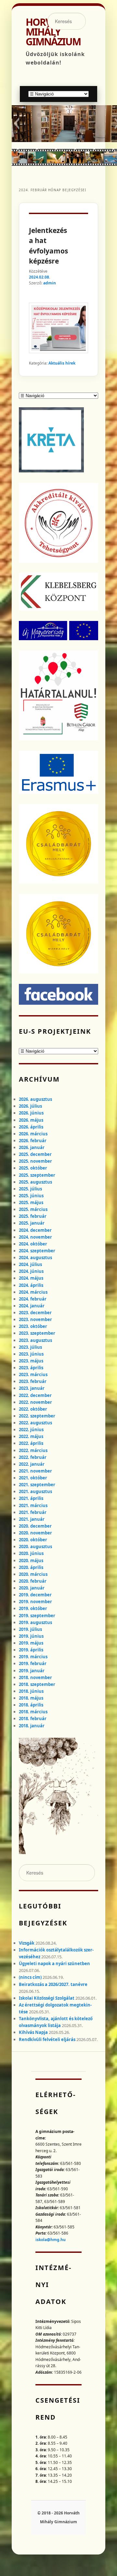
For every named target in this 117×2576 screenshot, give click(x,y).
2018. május (31, 1698)
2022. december (35, 1395)
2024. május (31, 1278)
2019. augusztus (35, 1622)
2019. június (31, 1636)
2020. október (33, 1540)
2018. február (33, 1719)
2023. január (32, 1388)
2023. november (35, 1319)
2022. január (32, 1464)
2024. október (33, 1244)
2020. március (33, 1574)
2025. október (33, 1168)
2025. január (32, 1223)
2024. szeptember (37, 1251)
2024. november (35, 1237)
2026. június (31, 1113)
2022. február (33, 1457)
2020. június (31, 1553)
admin (50, 283)
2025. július (30, 1189)
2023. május (31, 1361)
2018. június (31, 1691)
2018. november (35, 1677)
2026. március (33, 1134)
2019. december (35, 1595)
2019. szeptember (37, 1616)
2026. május (31, 1120)
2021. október (33, 1478)
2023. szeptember (37, 1333)
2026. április (31, 1127)
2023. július (30, 1347)
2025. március (33, 1209)
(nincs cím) (30, 1977)
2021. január (32, 1519)
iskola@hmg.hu (51, 2240)
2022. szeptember (37, 1416)
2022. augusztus (35, 1423)
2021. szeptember (37, 1485)
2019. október (33, 1608)
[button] (16, 123)
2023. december (35, 1313)
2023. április (31, 1368)
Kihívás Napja (33, 2032)
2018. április (31, 1705)
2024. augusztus (35, 1258)
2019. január (32, 1671)
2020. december (35, 1526)
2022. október (33, 1409)
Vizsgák (27, 1943)
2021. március (33, 1505)
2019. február (33, 1663)
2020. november (35, 1533)
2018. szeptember (37, 1684)
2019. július (30, 1629)
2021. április (31, 1498)
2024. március (33, 1292)
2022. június (31, 1430)
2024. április (31, 1285)
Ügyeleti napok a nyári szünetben (54, 1964)
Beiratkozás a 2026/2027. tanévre (53, 1984)
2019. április (31, 1650)
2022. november (35, 1402)
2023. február (33, 1381)
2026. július (30, 1106)
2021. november (35, 1471)
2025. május (31, 1202)
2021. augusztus (35, 1491)
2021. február (33, 1512)
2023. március (33, 1374)
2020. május (31, 1561)
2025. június (31, 1196)
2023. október (33, 1326)
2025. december (35, 1154)
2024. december (35, 1230)
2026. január (32, 1147)
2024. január (32, 1306)
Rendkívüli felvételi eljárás (47, 2039)
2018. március (33, 1712)
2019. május (31, 1643)
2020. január (32, 1588)
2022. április (31, 1443)
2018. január (32, 1726)
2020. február (33, 1581)
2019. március (33, 1657)
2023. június (31, 1354)
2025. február (33, 1216)
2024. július (30, 1264)
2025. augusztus (35, 1182)
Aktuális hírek (62, 363)
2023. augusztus (35, 1340)
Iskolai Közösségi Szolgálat (47, 1998)
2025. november (35, 1161)
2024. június (31, 1271)
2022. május (31, 1436)
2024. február (33, 1299)
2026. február (33, 1141)
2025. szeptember (37, 1175)
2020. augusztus (35, 1547)
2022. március (33, 1450)
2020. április (31, 1567)
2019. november (35, 1602)
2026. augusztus (35, 1099)
